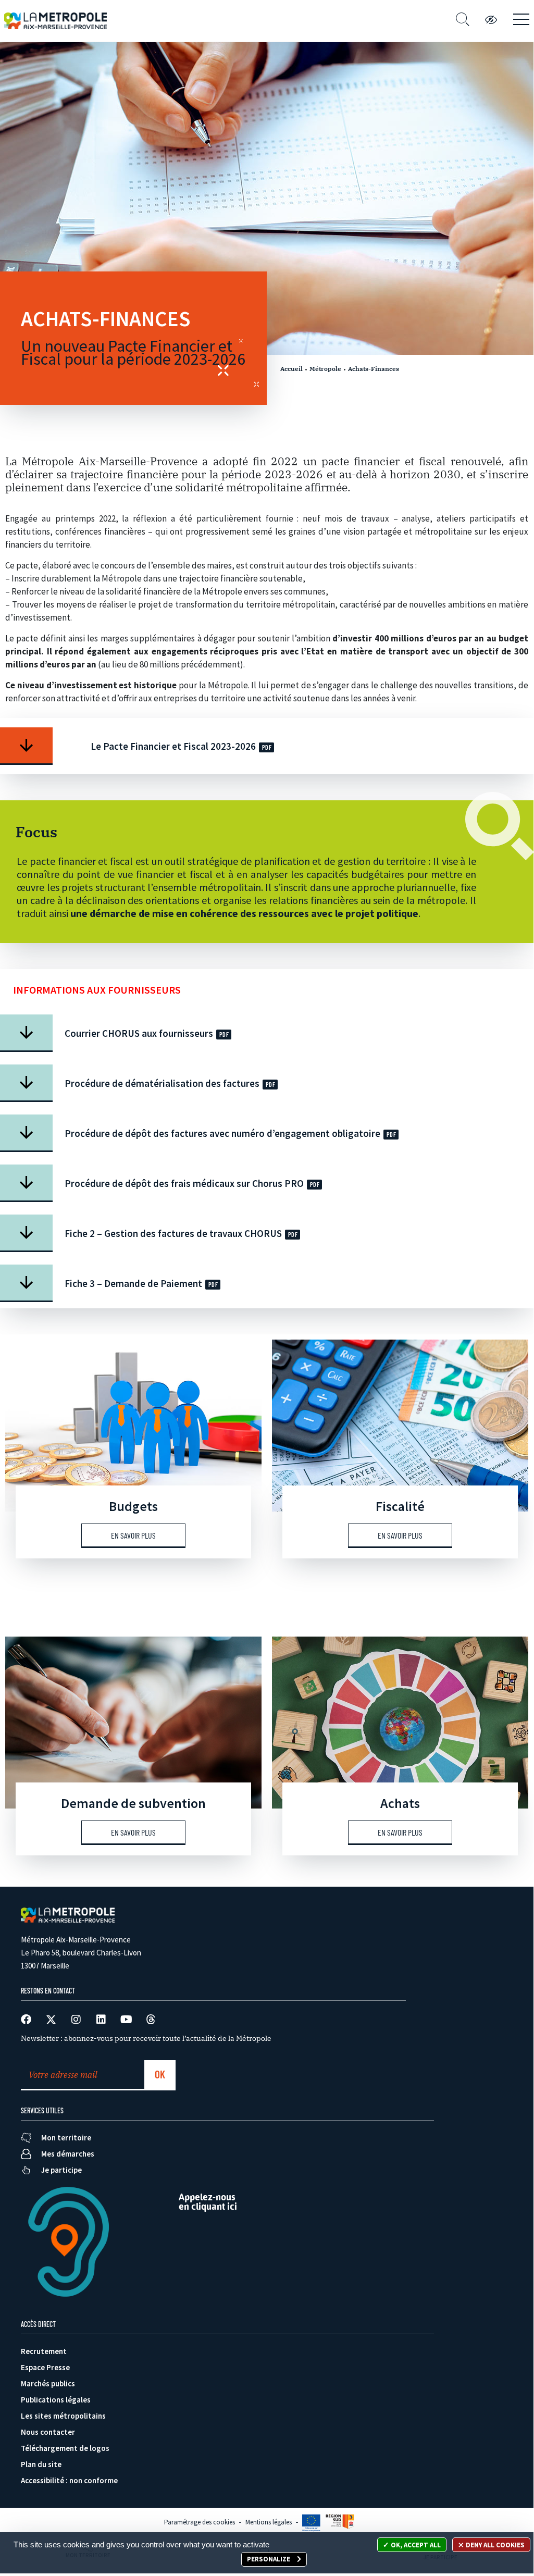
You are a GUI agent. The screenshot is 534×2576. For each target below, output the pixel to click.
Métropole (325, 369)
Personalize (269, 2559)
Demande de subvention (133, 1803)
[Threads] (151, 2020)
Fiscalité (400, 1506)
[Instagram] (76, 2020)
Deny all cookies (494, 2545)
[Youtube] (126, 2020)
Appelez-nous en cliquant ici (208, 2202)
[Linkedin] (101, 2020)
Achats (400, 1803)
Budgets (133, 1506)
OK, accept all (415, 2545)
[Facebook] (26, 2020)
